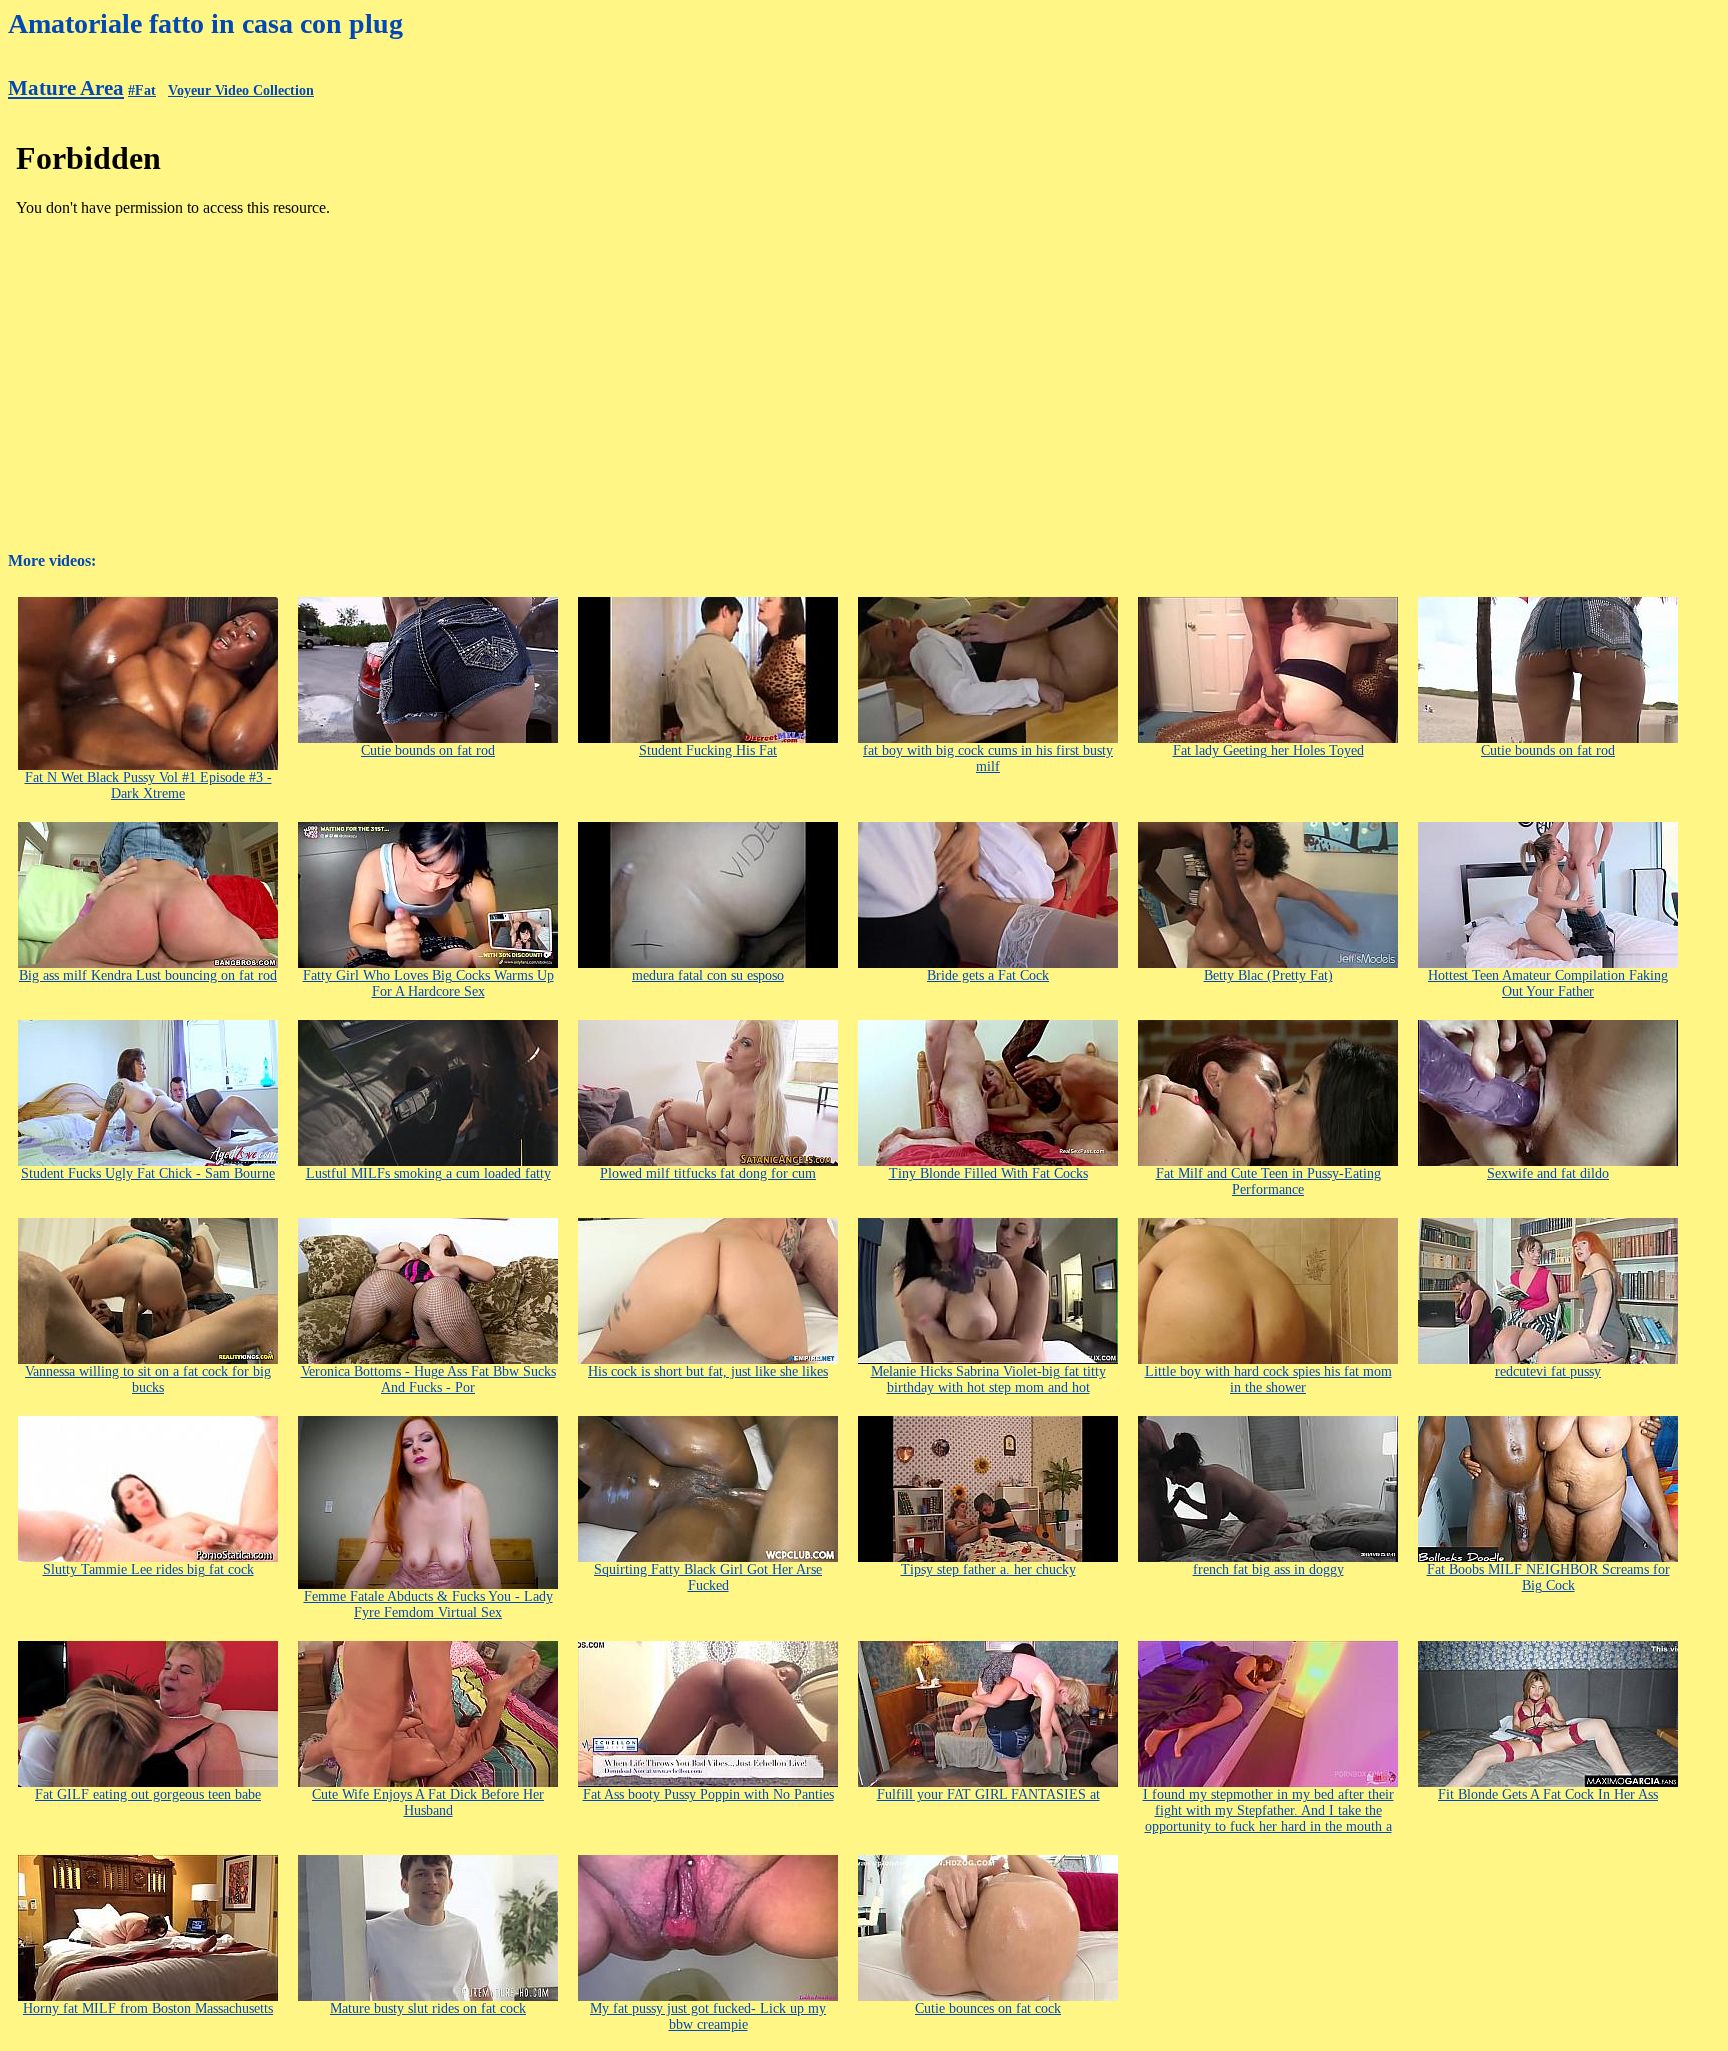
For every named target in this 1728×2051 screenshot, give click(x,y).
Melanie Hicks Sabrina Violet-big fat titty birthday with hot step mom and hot (988, 1379)
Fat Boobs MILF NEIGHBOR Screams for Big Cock (1548, 1577)
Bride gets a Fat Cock (988, 975)
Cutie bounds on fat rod (428, 750)
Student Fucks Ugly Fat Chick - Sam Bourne (148, 1173)
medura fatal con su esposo (708, 975)
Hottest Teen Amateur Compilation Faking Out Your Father (1548, 983)
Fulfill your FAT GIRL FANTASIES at (988, 1794)
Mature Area (66, 88)
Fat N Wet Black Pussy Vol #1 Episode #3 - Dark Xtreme (148, 785)
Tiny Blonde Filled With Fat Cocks (988, 1173)
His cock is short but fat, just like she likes (708, 1371)
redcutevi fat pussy (1548, 1371)
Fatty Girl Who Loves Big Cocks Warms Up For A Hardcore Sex (428, 983)
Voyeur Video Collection (241, 90)
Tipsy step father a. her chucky (988, 1569)
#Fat (142, 90)
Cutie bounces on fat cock (988, 2008)
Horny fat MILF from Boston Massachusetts (148, 2008)
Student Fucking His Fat (708, 750)
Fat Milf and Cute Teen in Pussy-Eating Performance (1268, 1181)
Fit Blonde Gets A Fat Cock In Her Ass (1548, 1794)
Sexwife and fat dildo (1548, 1173)
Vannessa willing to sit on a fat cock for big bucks (148, 1379)
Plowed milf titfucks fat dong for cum (708, 1173)
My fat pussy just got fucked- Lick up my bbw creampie (708, 2016)
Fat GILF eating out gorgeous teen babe (148, 1794)
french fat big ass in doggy (1268, 1569)
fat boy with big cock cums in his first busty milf (988, 758)
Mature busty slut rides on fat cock (428, 2008)
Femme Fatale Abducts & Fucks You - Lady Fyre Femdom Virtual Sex (428, 1604)
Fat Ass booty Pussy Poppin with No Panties (708, 1794)
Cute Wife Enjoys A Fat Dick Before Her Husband (428, 1802)
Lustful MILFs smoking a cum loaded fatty (428, 1173)
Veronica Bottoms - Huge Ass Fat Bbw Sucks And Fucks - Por (428, 1379)
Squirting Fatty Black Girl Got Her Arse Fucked (708, 1577)
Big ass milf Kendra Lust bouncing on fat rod (148, 975)
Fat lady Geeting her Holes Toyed (1268, 750)
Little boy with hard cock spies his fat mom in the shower (1268, 1379)
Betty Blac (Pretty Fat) (1268, 975)
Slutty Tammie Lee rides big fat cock (148, 1569)
